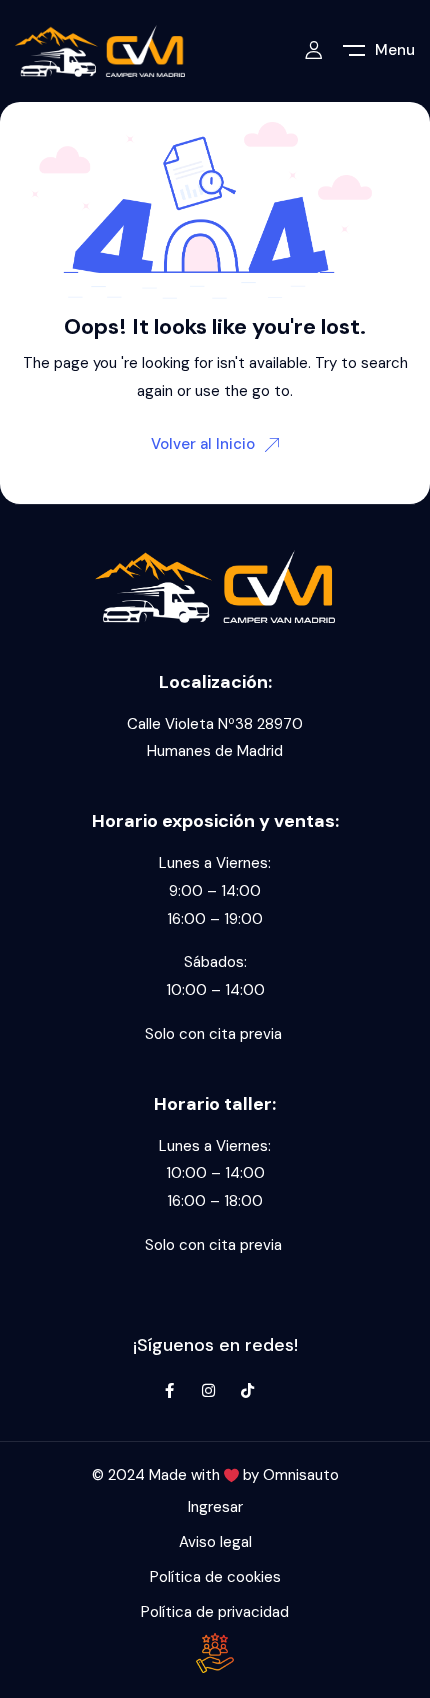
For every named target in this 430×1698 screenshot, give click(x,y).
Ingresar (215, 1507)
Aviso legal (215, 1542)
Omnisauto (301, 1475)
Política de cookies (215, 1577)
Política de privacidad (215, 1612)
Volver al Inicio (203, 444)
